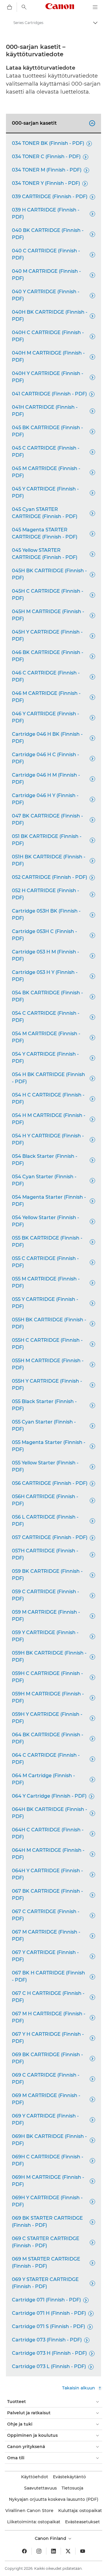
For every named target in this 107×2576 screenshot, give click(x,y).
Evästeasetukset (82, 2522)
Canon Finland (51, 2538)
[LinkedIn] (53, 2551)
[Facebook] (24, 2551)
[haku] (24, 7)
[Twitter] (68, 2551)
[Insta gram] (39, 2551)
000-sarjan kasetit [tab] (53, 123)
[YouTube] (83, 2551)
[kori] (10, 7)
